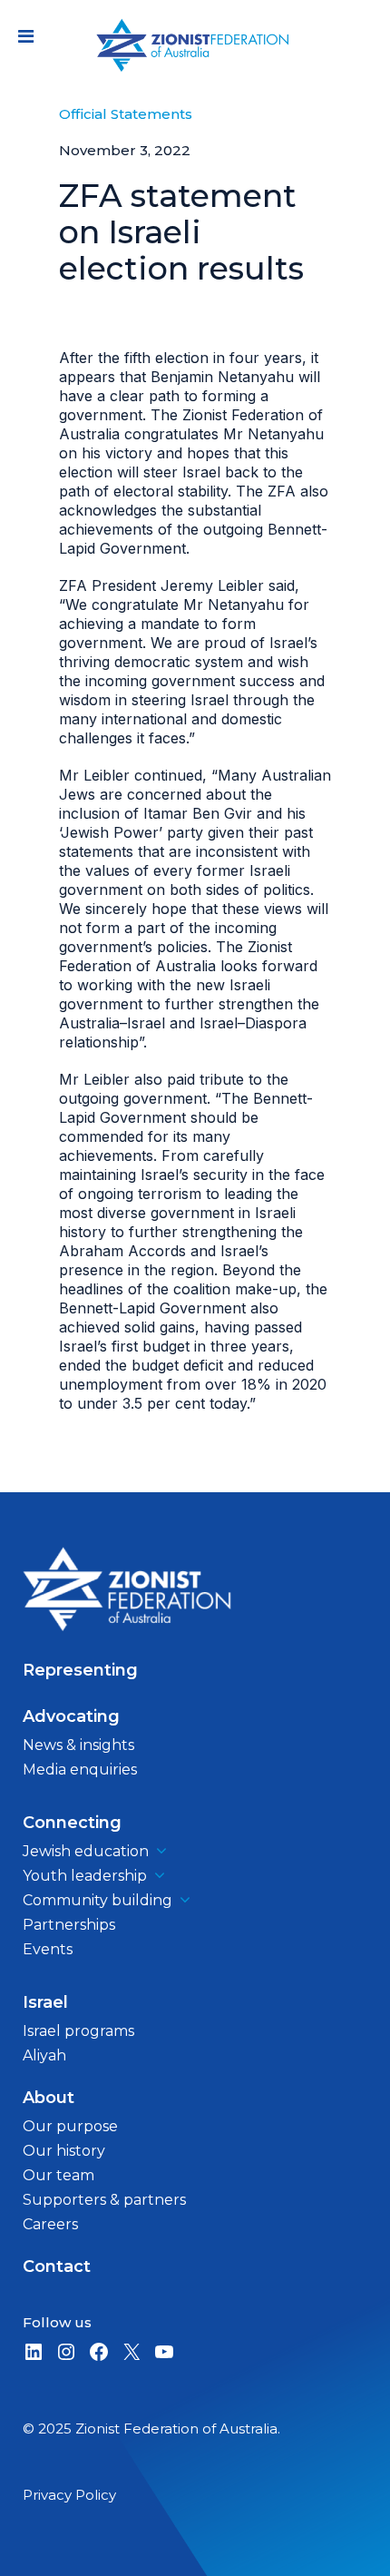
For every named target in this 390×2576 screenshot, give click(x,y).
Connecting (72, 1823)
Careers (50, 2224)
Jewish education (86, 1851)
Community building (97, 1900)
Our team (58, 2175)
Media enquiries (80, 1770)
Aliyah (44, 2055)
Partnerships (69, 1925)
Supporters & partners (104, 2200)
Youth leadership (85, 1876)
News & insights (78, 1745)
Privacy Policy (69, 2495)
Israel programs (78, 2031)
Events (48, 1949)
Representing (80, 1670)
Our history (64, 2151)
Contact (57, 2266)
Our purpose (70, 2126)
